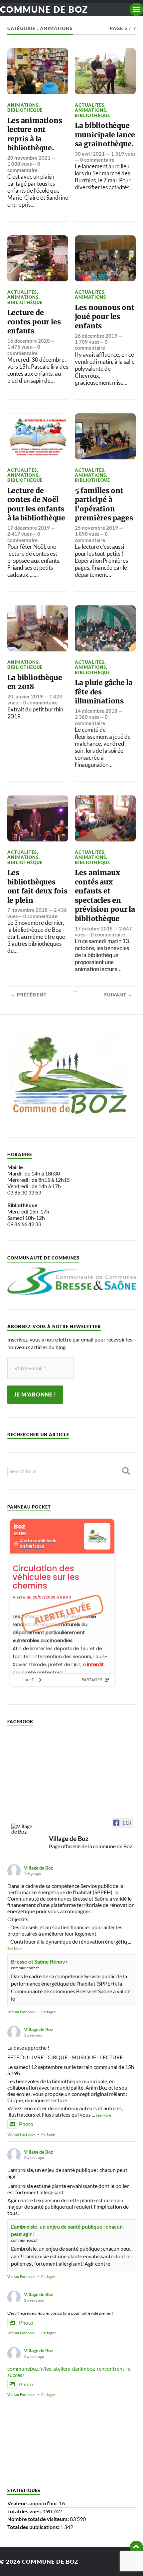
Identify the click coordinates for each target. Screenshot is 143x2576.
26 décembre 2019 (96, 336)
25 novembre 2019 (96, 528)
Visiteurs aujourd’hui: (33, 2503)
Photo (26, 2124)
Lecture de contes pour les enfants (34, 322)
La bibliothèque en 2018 (35, 682)
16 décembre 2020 (29, 341)
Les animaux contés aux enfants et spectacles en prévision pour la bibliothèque (105, 896)
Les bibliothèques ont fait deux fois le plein (37, 886)
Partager (48, 2012)
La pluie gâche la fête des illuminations (104, 692)
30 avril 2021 (90, 154)
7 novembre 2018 (27, 910)
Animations (23, 105)
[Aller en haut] (136, 2547)
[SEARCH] (126, 1471)
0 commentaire (24, 167)
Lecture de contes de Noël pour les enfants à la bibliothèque (36, 504)
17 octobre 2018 (94, 928)
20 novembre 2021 (29, 158)
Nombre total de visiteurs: (39, 2519)
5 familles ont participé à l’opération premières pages (104, 504)
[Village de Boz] (24, 1829)
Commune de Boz (44, 9)
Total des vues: (25, 2511)
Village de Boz (39, 1868)
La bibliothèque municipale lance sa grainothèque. (105, 135)
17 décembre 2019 (29, 528)
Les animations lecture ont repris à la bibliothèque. (35, 134)
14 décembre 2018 (96, 711)
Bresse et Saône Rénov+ (40, 1961)
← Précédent (29, 995)
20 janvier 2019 (25, 696)
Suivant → (118, 995)
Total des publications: (34, 2527)
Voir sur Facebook (21, 2012)
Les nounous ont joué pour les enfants (105, 317)
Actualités (90, 105)
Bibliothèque (25, 110)
